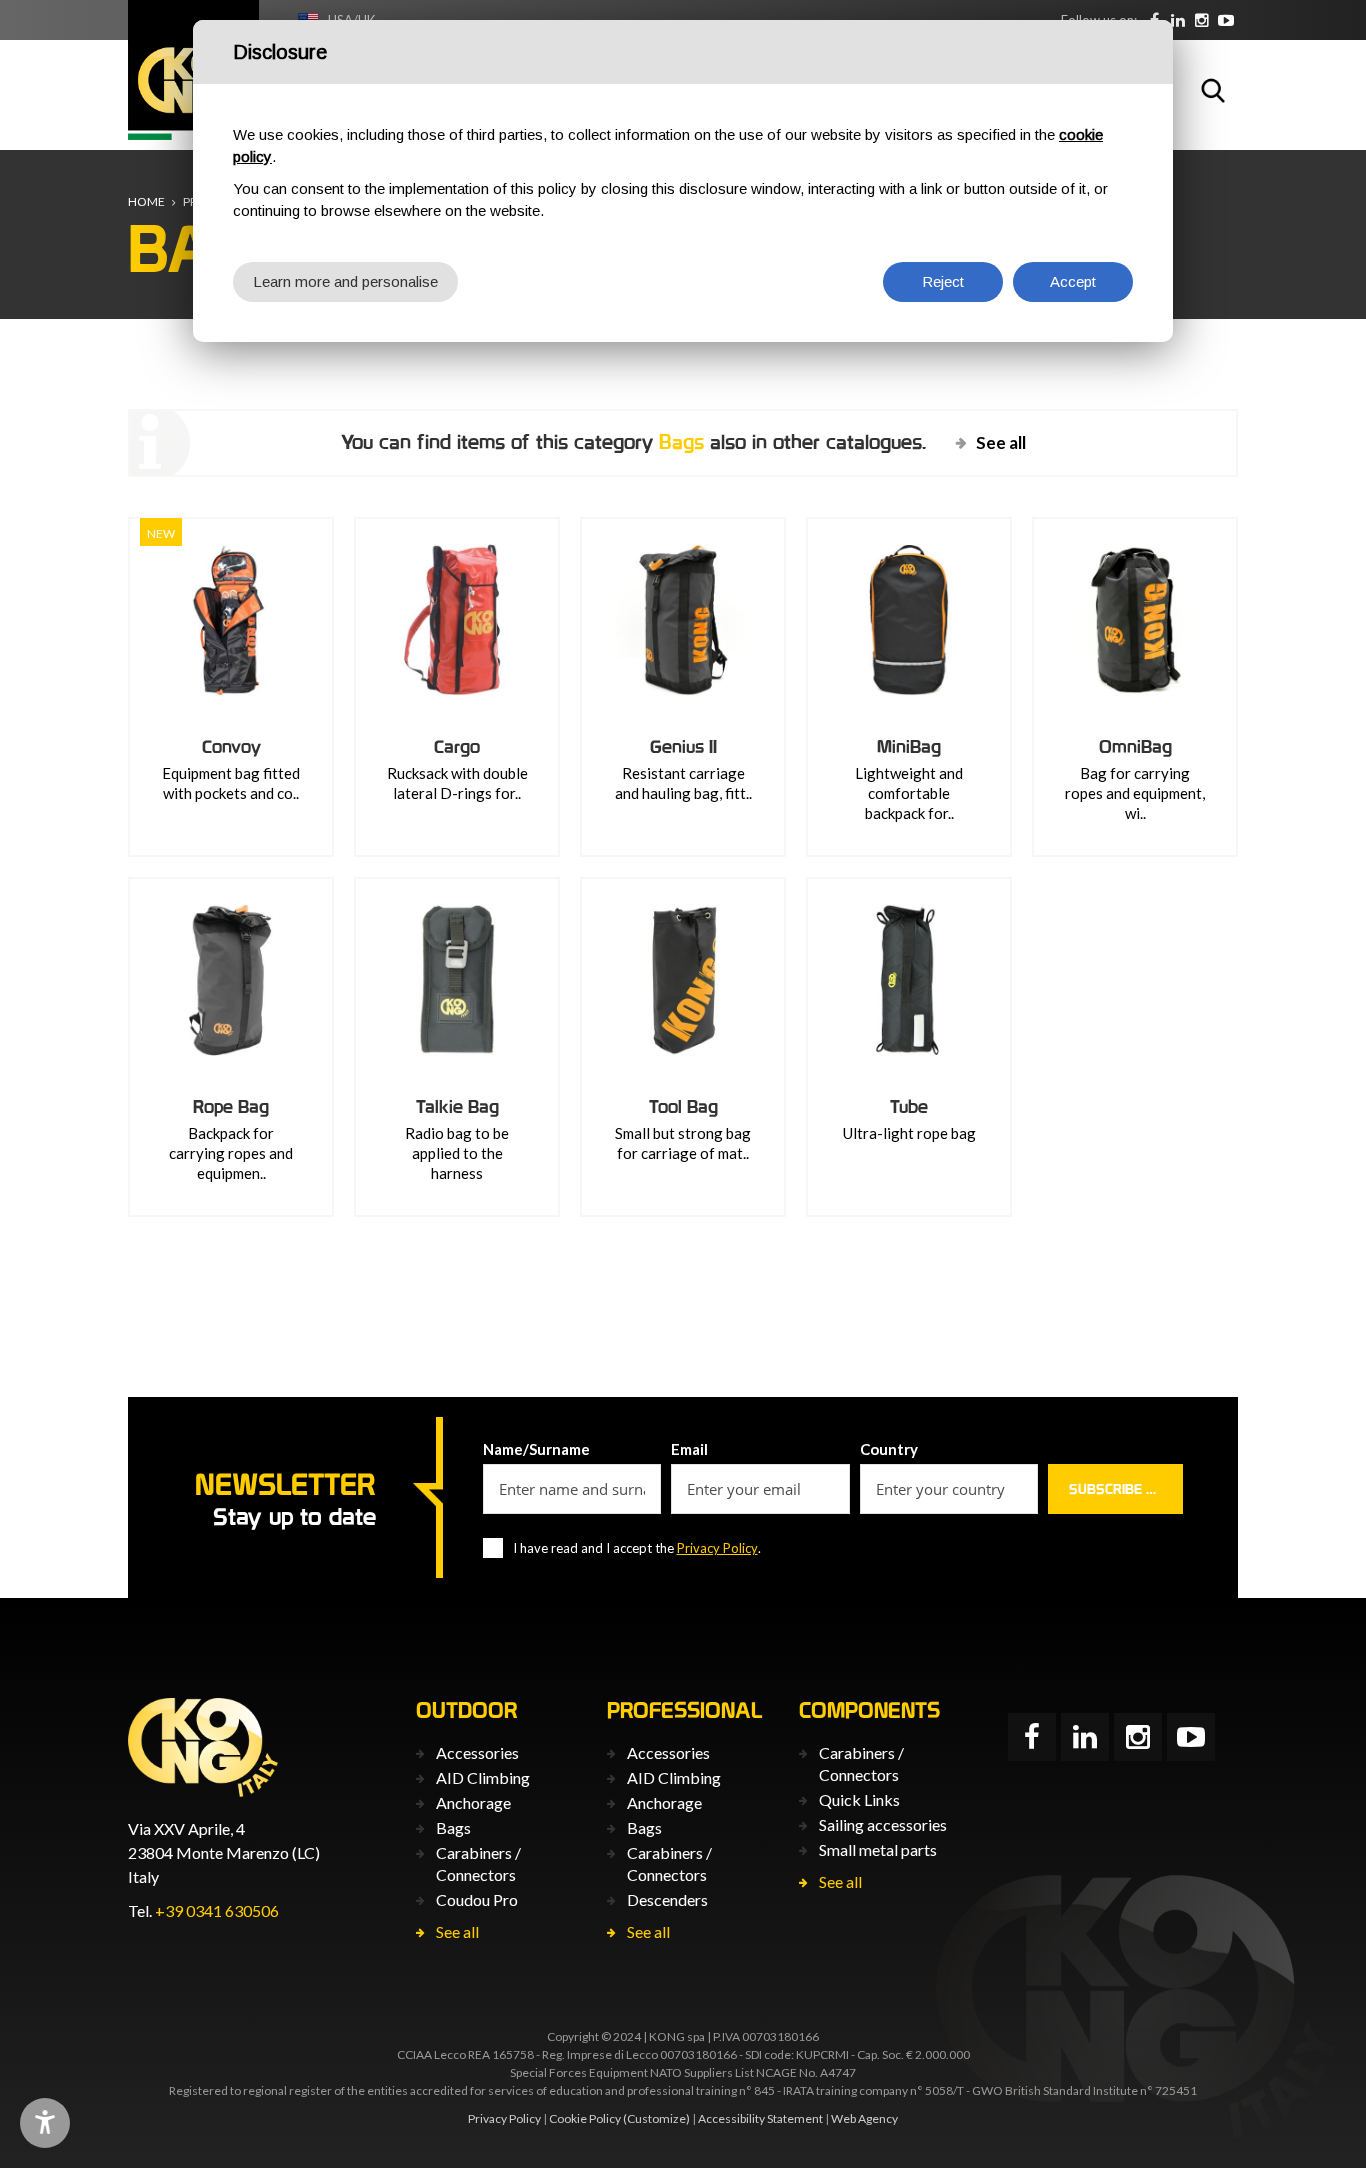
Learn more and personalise (345, 281)
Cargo (457, 746)
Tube (909, 1106)
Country (889, 1449)
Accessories (477, 1752)
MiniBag (909, 746)
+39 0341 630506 (217, 1910)
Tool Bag (683, 1106)
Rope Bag (231, 1106)
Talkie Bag (457, 1106)
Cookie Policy (585, 2118)
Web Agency (864, 2118)
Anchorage (473, 1802)
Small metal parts (878, 1849)
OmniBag (1135, 746)
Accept (1073, 281)
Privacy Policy (717, 1548)
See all (1001, 442)
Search (1213, 90)
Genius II (683, 746)
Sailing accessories (883, 1824)
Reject (943, 281)
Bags (453, 1827)
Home (146, 201)
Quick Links (859, 1799)
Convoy (231, 746)
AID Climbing (483, 1777)
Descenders (667, 1899)
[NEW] (231, 620)
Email (689, 1449)
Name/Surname (536, 1449)
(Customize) (656, 2118)
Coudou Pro (477, 1899)
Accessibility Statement (760, 2118)
